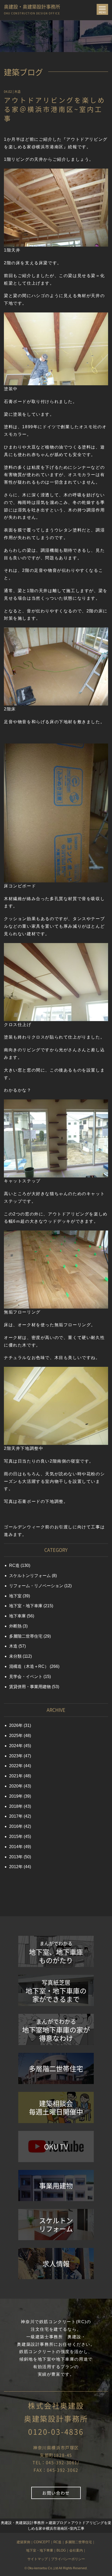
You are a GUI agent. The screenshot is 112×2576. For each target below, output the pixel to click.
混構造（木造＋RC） (29, 1666)
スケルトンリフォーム (30, 1576)
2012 (14, 1867)
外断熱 (15, 1626)
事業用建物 (56, 2186)
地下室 (15, 1596)
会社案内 (76, 2550)
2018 (14, 1806)
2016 (14, 1826)
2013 (14, 1857)
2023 (14, 1756)
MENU (103, 11)
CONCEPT (42, 2542)
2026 (14, 1725)
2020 (14, 1786)
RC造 (14, 1565)
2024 (14, 1746)
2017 (14, 1816)
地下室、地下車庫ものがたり (56, 1953)
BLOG (61, 2550)
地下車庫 (17, 1616)
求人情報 (56, 2264)
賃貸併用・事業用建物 (30, 1687)
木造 (17, 92)
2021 (14, 1776)
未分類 (15, 1656)
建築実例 (23, 2542)
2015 (14, 1837)
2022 (14, 1766)
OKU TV (56, 2146)
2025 (14, 1736)
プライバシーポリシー (68, 2559)
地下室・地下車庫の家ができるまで (56, 1991)
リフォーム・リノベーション (36, 1586)
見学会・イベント (26, 1677)
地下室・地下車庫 (26, 1606)
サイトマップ (38, 2559)
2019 (14, 1796)
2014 (14, 1847)
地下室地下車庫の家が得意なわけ (56, 2030)
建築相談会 (56, 2107)
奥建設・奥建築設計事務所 (32, 8)
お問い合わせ (56, 2493)
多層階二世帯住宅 (26, 1636)
